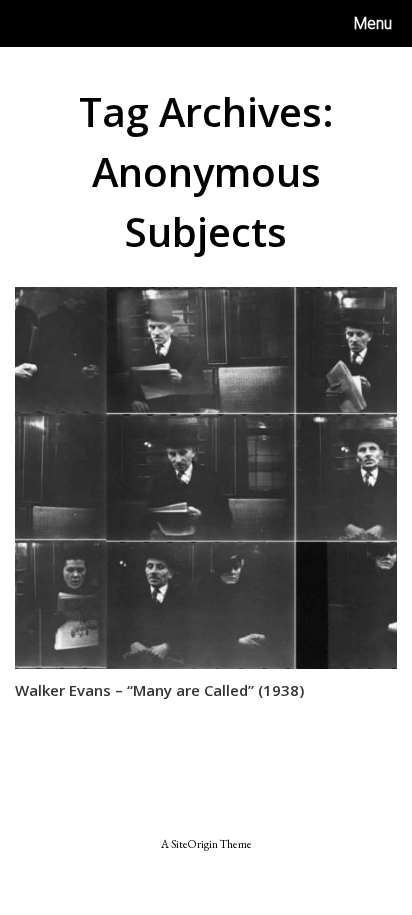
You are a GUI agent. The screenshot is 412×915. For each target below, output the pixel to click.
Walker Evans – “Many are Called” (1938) (159, 690)
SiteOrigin (194, 843)
